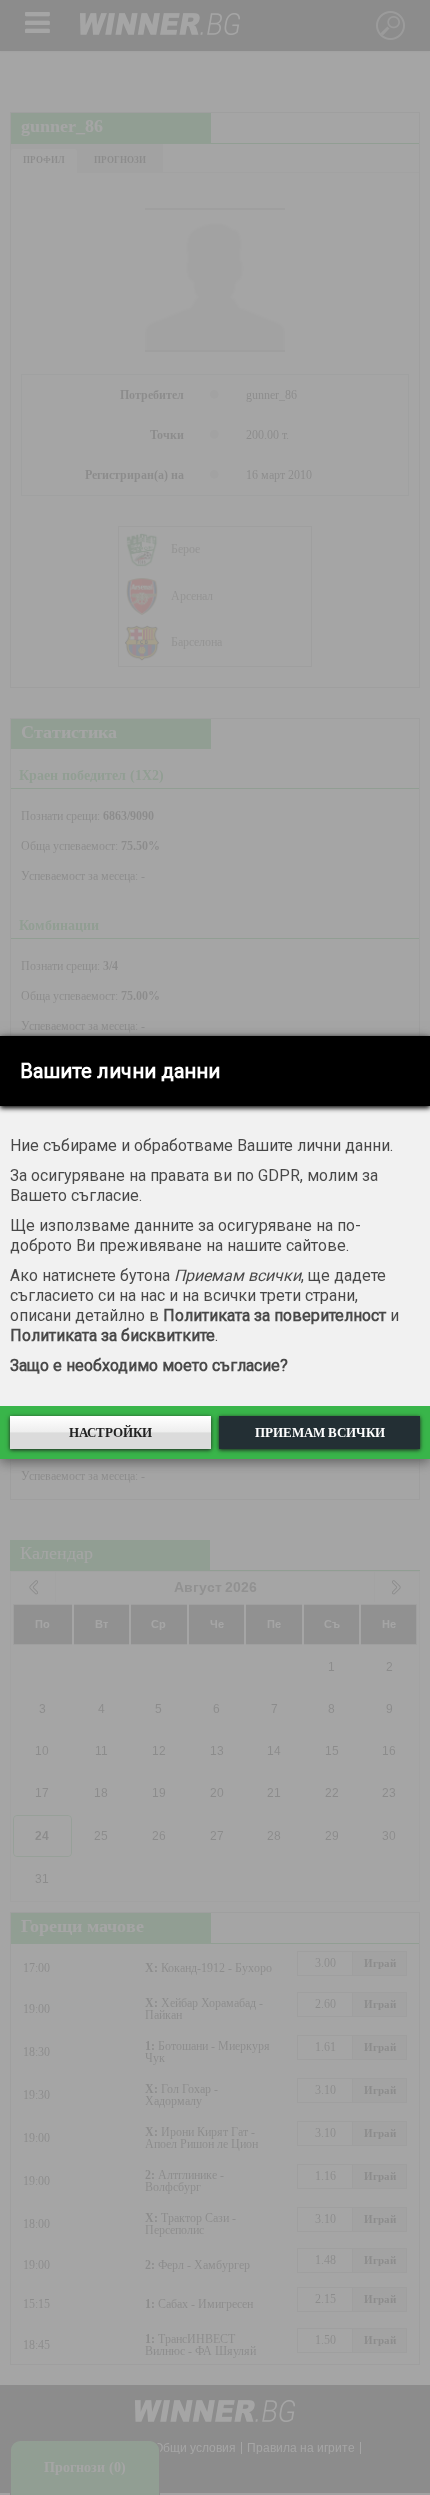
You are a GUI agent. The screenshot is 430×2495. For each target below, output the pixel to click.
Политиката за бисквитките (112, 1335)
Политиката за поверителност (274, 1315)
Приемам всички (320, 1432)
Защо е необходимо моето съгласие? (149, 1365)
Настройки (110, 1432)
